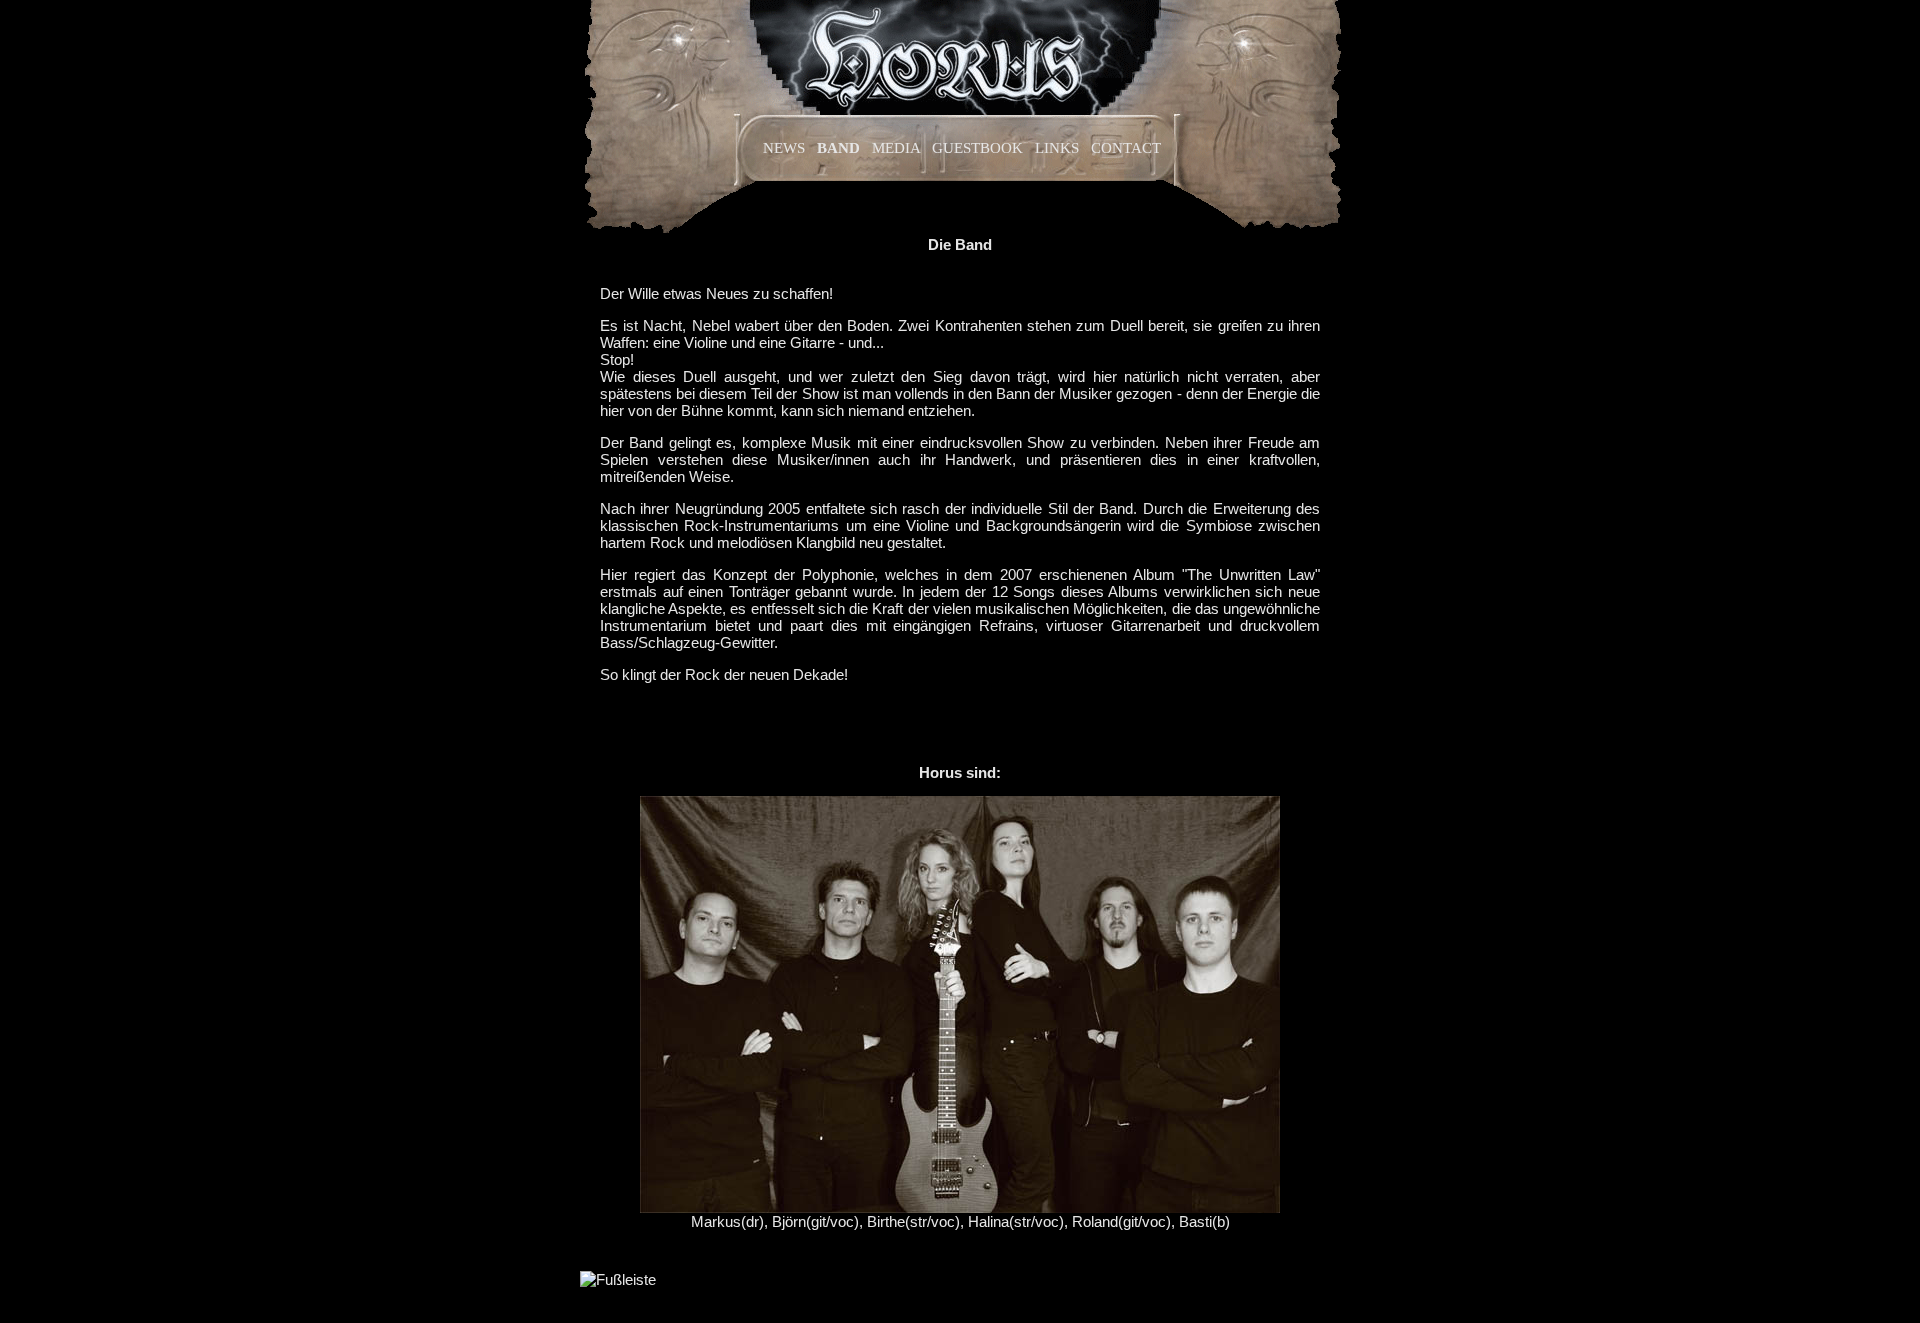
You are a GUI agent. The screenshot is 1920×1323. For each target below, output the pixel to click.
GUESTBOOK (977, 148)
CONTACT (1126, 148)
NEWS (784, 148)
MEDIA (896, 148)
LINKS (1057, 148)
